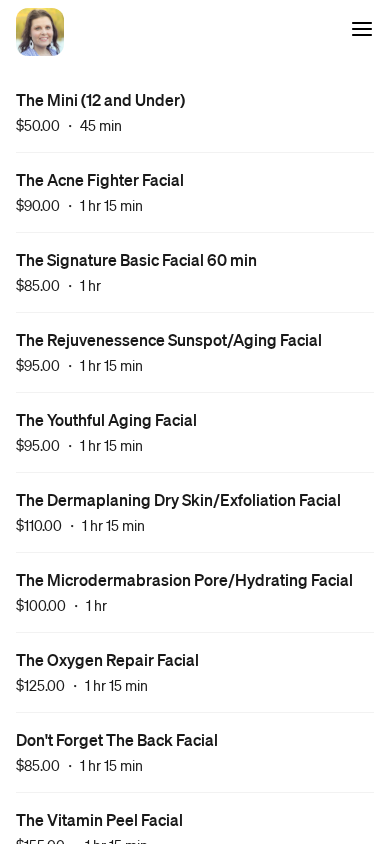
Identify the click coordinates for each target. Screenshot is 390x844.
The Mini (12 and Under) (100, 99)
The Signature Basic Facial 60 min (136, 259)
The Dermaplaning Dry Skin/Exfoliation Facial (178, 499)
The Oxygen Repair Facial (107, 659)
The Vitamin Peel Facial (99, 819)
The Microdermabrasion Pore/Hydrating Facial (184, 579)
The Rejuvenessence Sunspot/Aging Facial (169, 339)
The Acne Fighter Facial (100, 179)
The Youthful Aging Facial (106, 419)
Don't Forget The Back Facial (117, 739)
